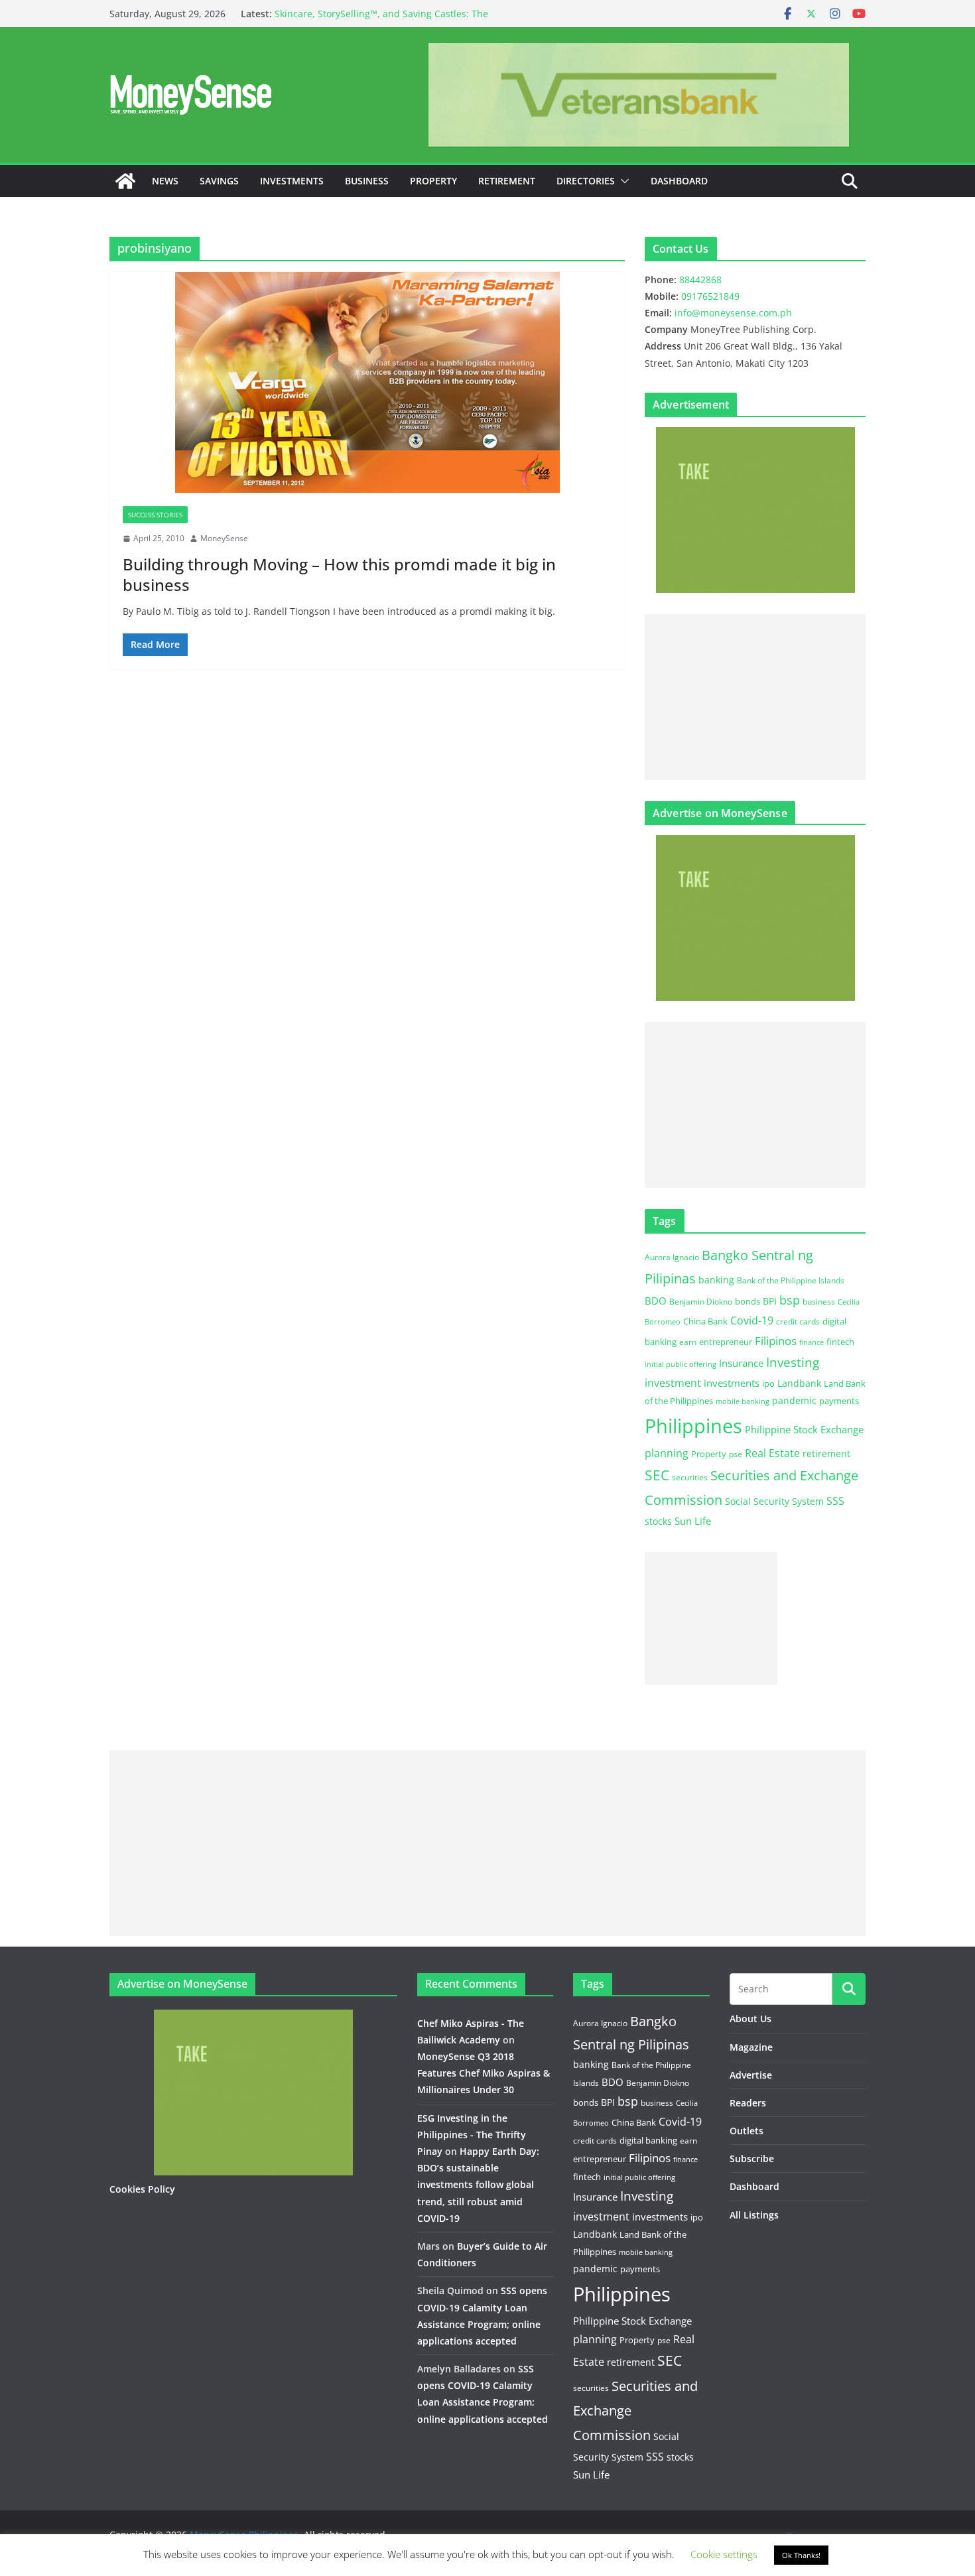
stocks (658, 1521)
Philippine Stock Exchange (804, 1429)
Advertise (751, 2075)
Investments (292, 181)
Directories (586, 181)
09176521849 (710, 296)
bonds (747, 1301)
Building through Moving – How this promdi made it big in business (339, 574)
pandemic (794, 1400)
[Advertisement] (755, 697)
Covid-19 (752, 1320)
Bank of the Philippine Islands (791, 1280)
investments (732, 1383)
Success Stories (155, 515)
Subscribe (752, 2158)
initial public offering (681, 1364)
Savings (219, 181)
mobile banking (743, 1401)
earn (688, 1342)
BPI (770, 1301)
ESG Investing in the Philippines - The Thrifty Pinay (472, 2135)
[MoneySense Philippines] (125, 181)
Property (433, 181)
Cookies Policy (142, 2189)
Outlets (747, 2131)
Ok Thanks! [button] (801, 2555)
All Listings (754, 2215)
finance (812, 1342)
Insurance (741, 1363)
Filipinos (776, 1341)
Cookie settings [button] (724, 2554)
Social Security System (774, 1501)
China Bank (705, 1321)
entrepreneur (726, 1342)
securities (690, 1477)
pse (736, 1454)
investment (673, 1383)
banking (716, 1280)
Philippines (693, 1426)
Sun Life (693, 1521)
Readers (748, 2103)
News (165, 181)
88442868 (700, 280)
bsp (790, 1300)
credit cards (798, 1321)
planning (667, 1453)
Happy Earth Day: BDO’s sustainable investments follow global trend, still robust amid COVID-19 (478, 2185)
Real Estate (772, 1453)
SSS (835, 1501)
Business (367, 181)
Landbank (799, 1383)
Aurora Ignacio (672, 1257)
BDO (656, 1301)
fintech (840, 1342)
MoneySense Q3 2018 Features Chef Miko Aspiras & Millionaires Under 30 (484, 2073)
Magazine (751, 2047)
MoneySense (224, 538)
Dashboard (679, 181)
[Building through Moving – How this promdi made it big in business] (367, 382)
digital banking (648, 2140)
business (819, 1302)
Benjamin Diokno (701, 1301)
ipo (768, 1384)
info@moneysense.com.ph (733, 313)
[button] (622, 181)
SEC (657, 1475)
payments (839, 1401)
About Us (750, 2019)
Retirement (507, 181)
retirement (826, 1453)
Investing (793, 1362)
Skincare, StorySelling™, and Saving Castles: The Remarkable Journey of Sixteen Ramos (381, 20)
